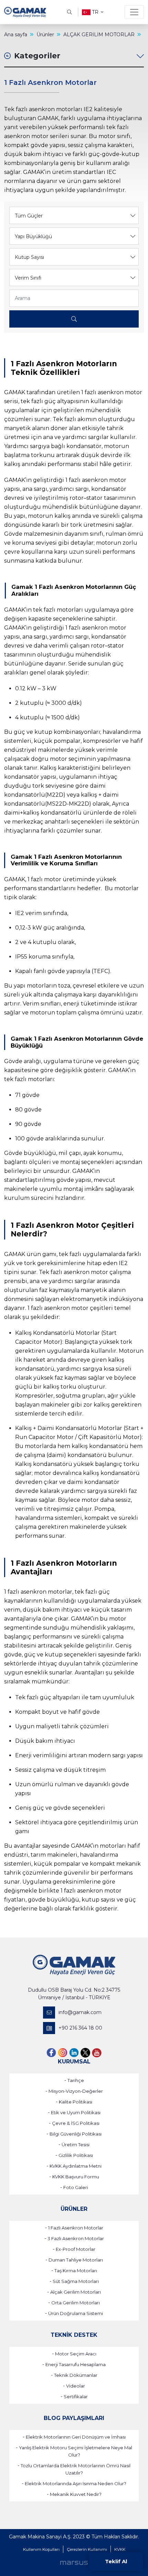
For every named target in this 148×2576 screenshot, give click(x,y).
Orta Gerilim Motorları (76, 2303)
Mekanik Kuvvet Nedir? (76, 2494)
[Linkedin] (74, 2053)
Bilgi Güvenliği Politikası (76, 2134)
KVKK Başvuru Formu (76, 2177)
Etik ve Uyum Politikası (76, 2112)
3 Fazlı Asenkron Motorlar (76, 2238)
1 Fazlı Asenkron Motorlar (76, 2228)
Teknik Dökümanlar (76, 2375)
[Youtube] (97, 2053)
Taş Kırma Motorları (76, 2271)
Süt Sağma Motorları (76, 2281)
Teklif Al (116, 2561)
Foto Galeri (76, 2187)
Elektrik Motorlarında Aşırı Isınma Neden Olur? (76, 2483)
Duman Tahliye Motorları (76, 2260)
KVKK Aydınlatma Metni (76, 2166)
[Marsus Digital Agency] (74, 2563)
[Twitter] (85, 2053)
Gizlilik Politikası (76, 2155)
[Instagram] (63, 2053)
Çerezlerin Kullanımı (87, 2549)
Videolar (76, 2386)
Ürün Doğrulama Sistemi (76, 2313)
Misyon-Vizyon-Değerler (76, 2091)
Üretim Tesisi (76, 2145)
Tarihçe (76, 2080)
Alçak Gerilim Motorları (76, 2292)
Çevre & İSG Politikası (76, 2123)
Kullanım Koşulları (41, 2549)
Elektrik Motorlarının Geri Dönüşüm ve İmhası (76, 2437)
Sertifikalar (76, 2397)
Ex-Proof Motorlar (76, 2249)
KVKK (120, 2549)
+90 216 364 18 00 (80, 2028)
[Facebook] (51, 2053)
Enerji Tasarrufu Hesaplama (76, 2364)
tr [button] (95, 12)
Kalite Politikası (76, 2102)
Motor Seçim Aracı (76, 2354)
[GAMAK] (25, 12)
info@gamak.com (80, 2012)
